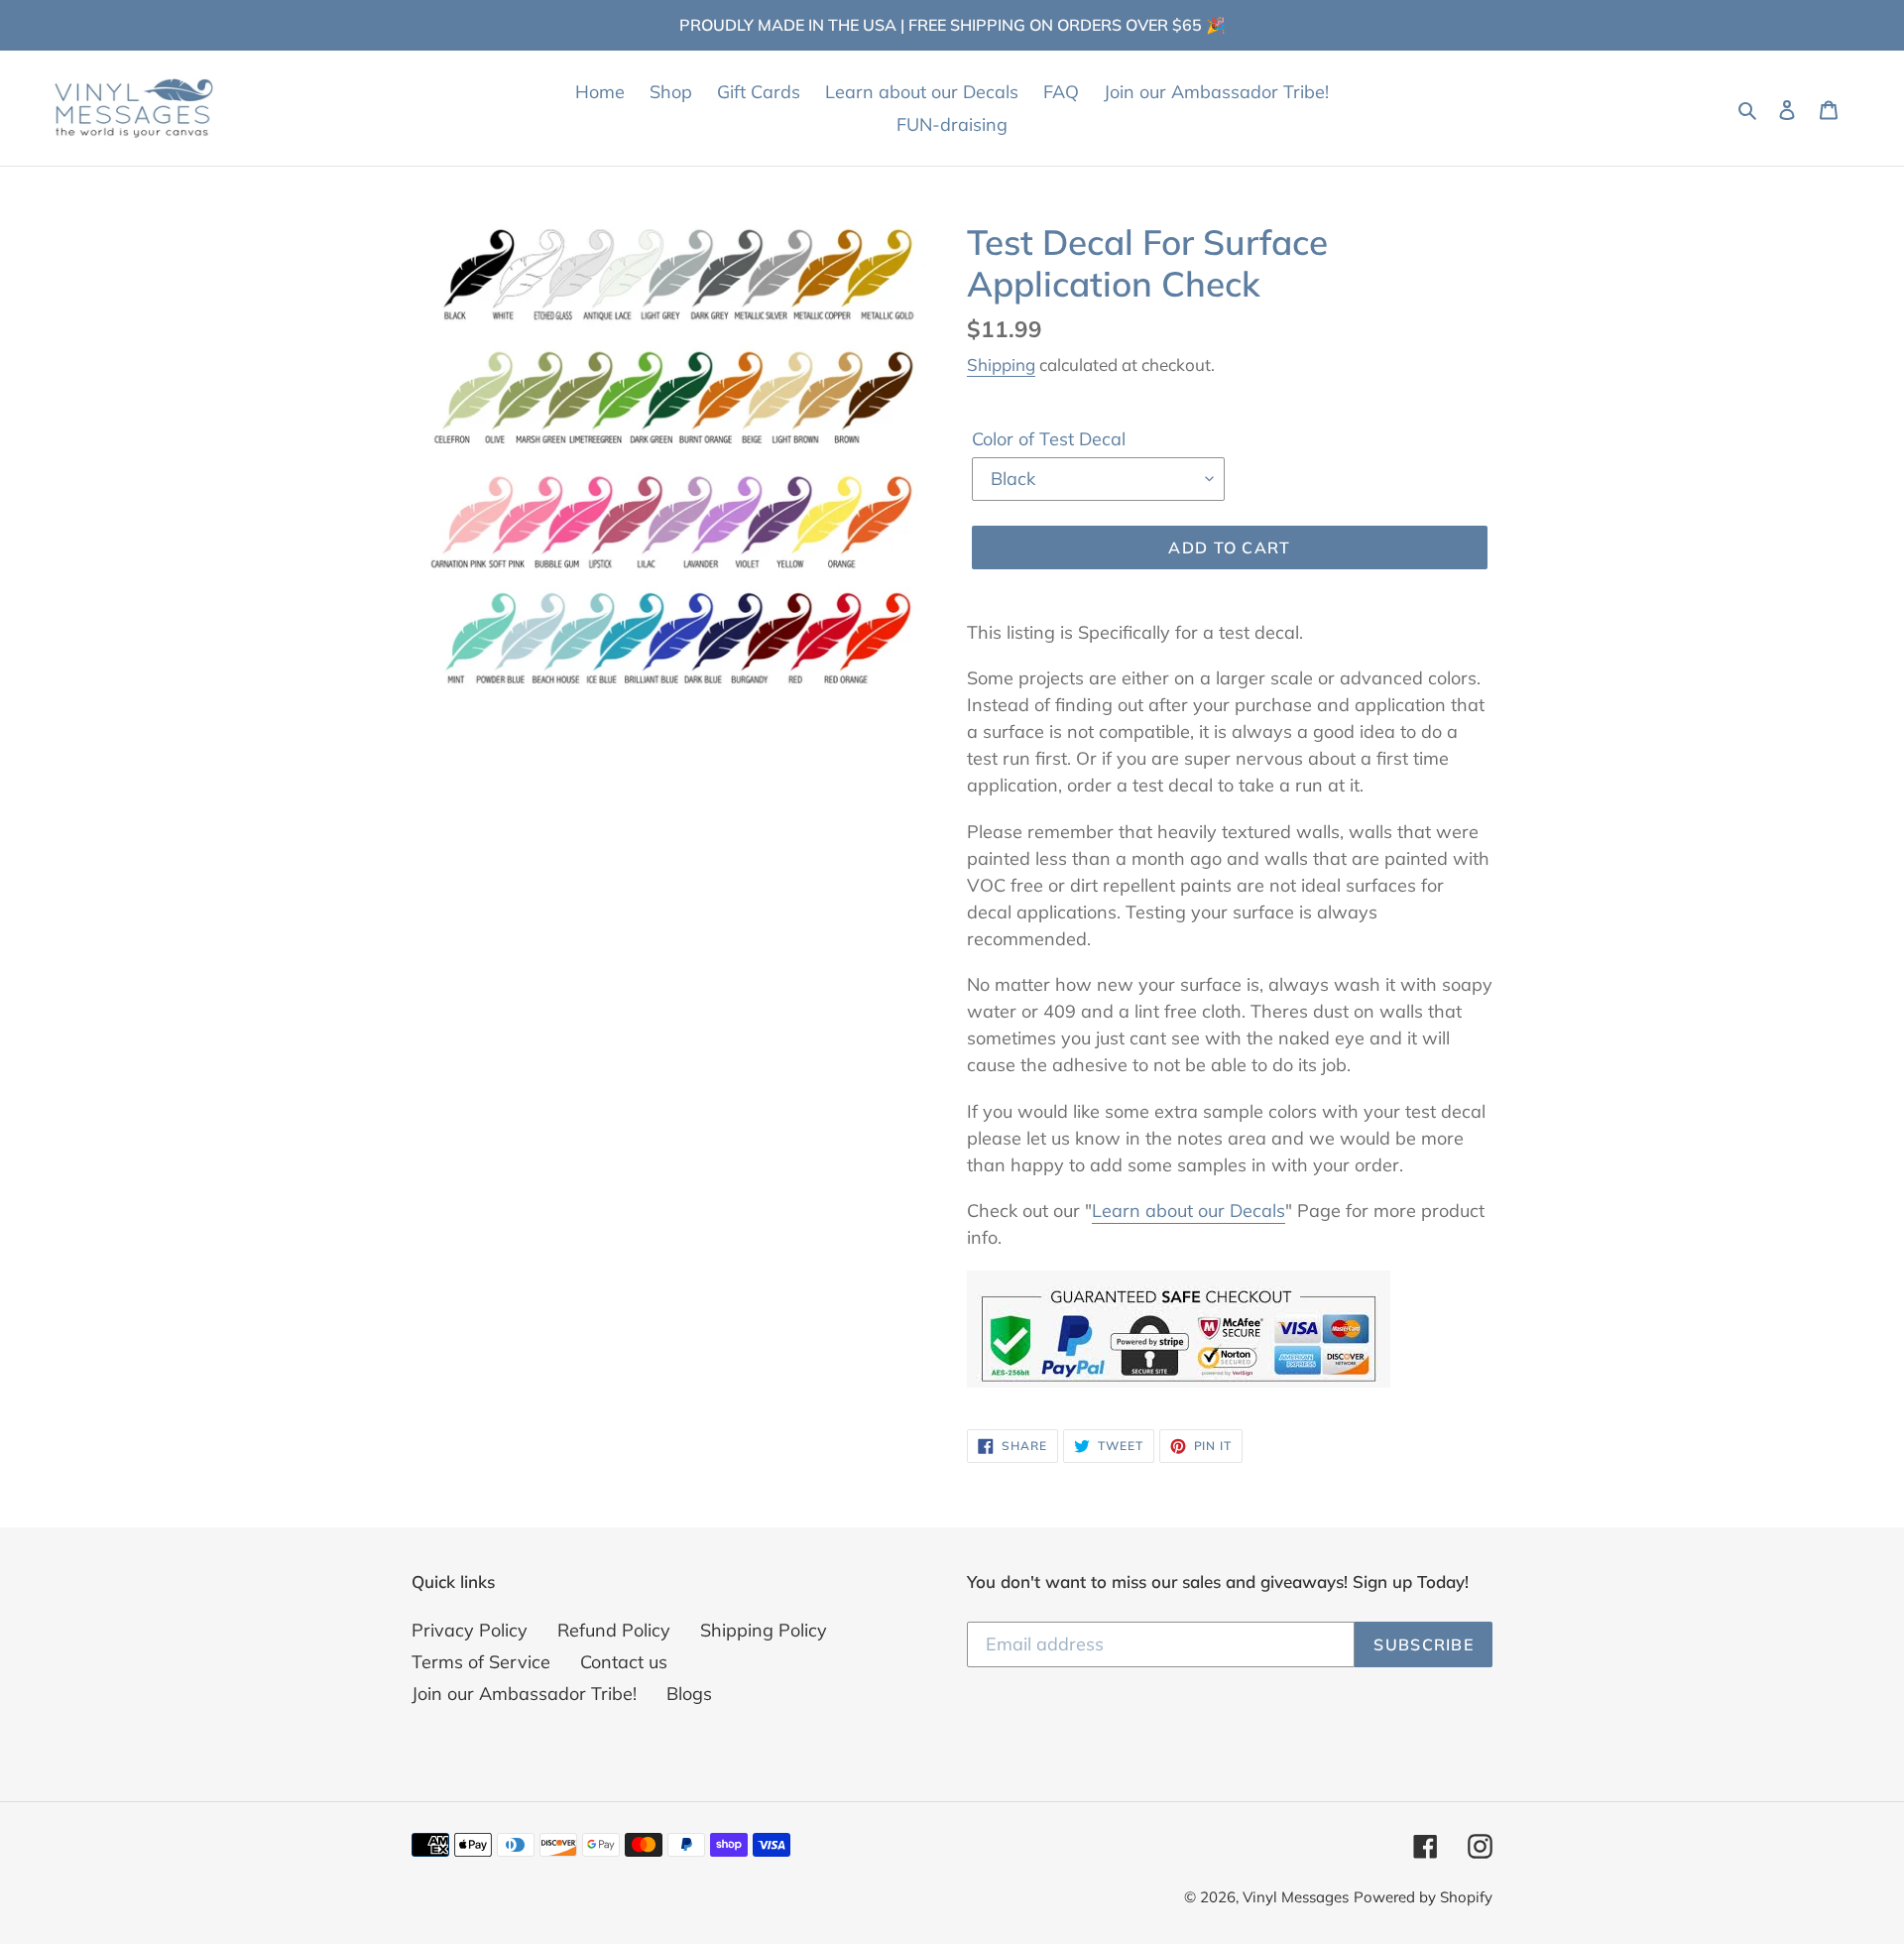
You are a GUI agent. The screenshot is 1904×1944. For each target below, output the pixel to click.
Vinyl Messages (1296, 1897)
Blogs (689, 1694)
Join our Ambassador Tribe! (524, 1694)
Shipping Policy (764, 1630)
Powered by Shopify (1423, 1897)
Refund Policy (614, 1630)
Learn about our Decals (1189, 1211)
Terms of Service (481, 1662)
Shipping (1001, 364)
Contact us (624, 1662)
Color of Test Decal (1049, 439)
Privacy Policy (470, 1630)
